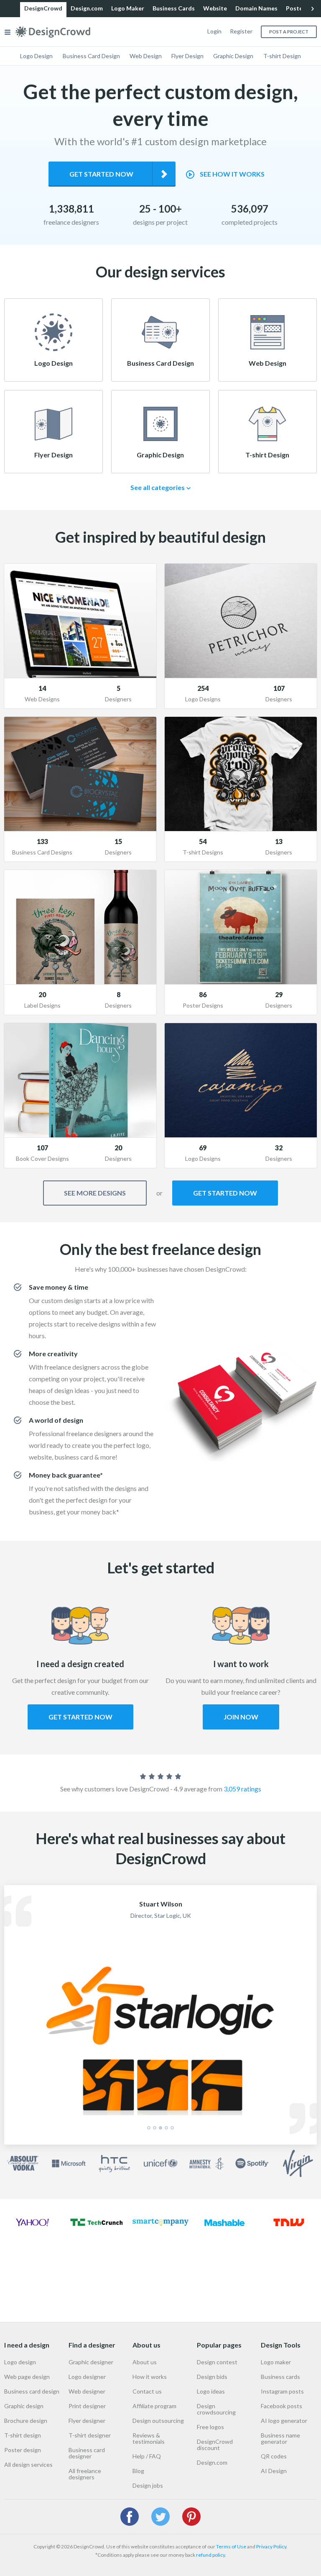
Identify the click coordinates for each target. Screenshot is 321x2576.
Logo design (20, 2362)
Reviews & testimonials (149, 2438)
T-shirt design (23, 2435)
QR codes (274, 2456)
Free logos (210, 2427)
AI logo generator (284, 2421)
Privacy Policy (271, 2546)
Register (241, 31)
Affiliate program (154, 2406)
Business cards (280, 2377)
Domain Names (256, 8)
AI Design (274, 2471)
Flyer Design (187, 56)
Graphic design (24, 2406)
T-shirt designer (90, 2435)
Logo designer (87, 2377)
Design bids (212, 2377)
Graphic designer (91, 2362)
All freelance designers (85, 2474)
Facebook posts (282, 2406)
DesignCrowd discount (215, 2445)
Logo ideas (211, 2391)
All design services (28, 2464)
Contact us (147, 2391)
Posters (297, 8)
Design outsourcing (158, 2421)
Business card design (32, 2391)
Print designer (87, 2406)
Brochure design (26, 2421)
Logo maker (276, 2362)
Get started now (101, 174)
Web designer (87, 2391)
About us (145, 2362)
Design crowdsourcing (216, 2409)
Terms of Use (231, 2546)
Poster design (23, 2450)
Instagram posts (282, 2391)
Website (215, 8)
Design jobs (148, 2485)
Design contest (217, 2362)
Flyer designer (87, 2421)
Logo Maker (128, 8)
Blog (138, 2471)
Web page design (27, 2377)
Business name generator (280, 2438)
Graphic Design (233, 56)
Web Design (146, 56)
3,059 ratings (242, 1789)
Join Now (241, 1717)
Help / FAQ (147, 2456)
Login (214, 31)
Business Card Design (91, 56)
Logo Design (36, 56)
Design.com (87, 8)
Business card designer (87, 2453)
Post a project (289, 32)
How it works (150, 2377)
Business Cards (174, 8)
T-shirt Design (282, 56)
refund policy (210, 2555)
